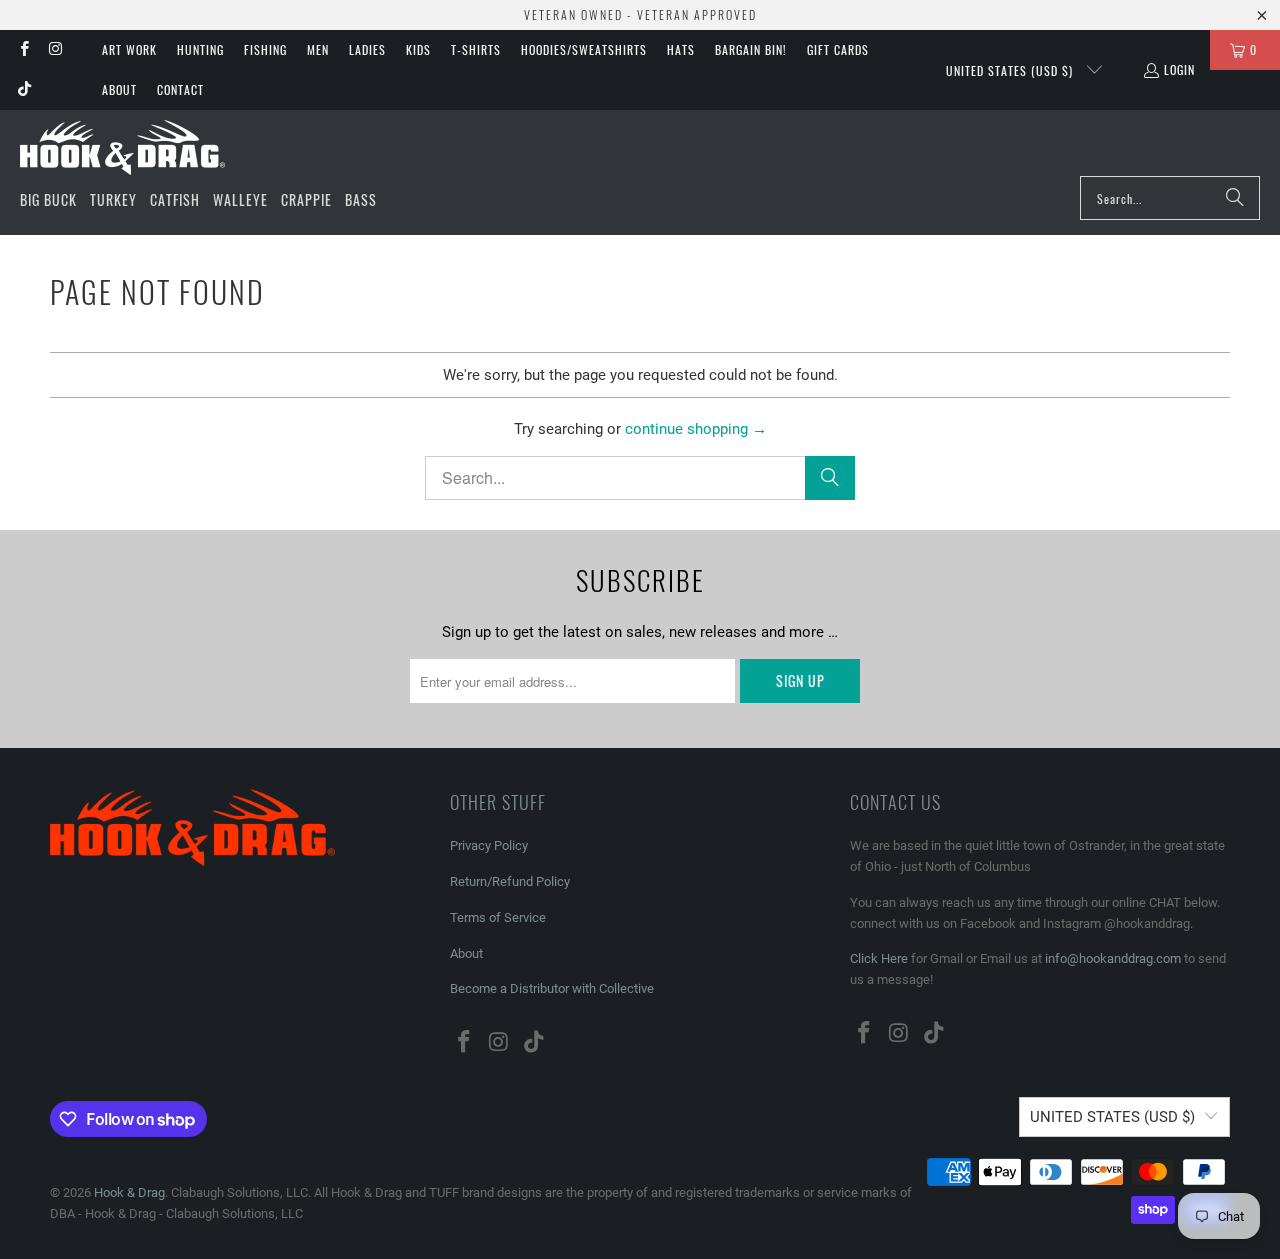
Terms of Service (498, 917)
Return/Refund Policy (510, 881)
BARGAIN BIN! (751, 49)
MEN (318, 49)
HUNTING (200, 49)
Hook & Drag (129, 1192)
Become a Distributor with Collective (552, 988)
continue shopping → (696, 429)
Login (1179, 69)
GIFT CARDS (838, 49)
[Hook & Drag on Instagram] (54, 49)
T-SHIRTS (476, 49)
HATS (681, 49)
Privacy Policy (489, 845)
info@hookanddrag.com (1113, 958)
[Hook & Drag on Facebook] (23, 49)
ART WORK (129, 49)
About (466, 953)
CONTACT (180, 89)
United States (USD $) (1011, 70)
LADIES (367, 49)
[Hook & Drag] (122, 148)
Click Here (879, 958)
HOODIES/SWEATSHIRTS (584, 49)
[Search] (1235, 198)
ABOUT (119, 89)
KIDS (418, 49)
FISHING (265, 49)
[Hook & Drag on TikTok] (23, 89)
